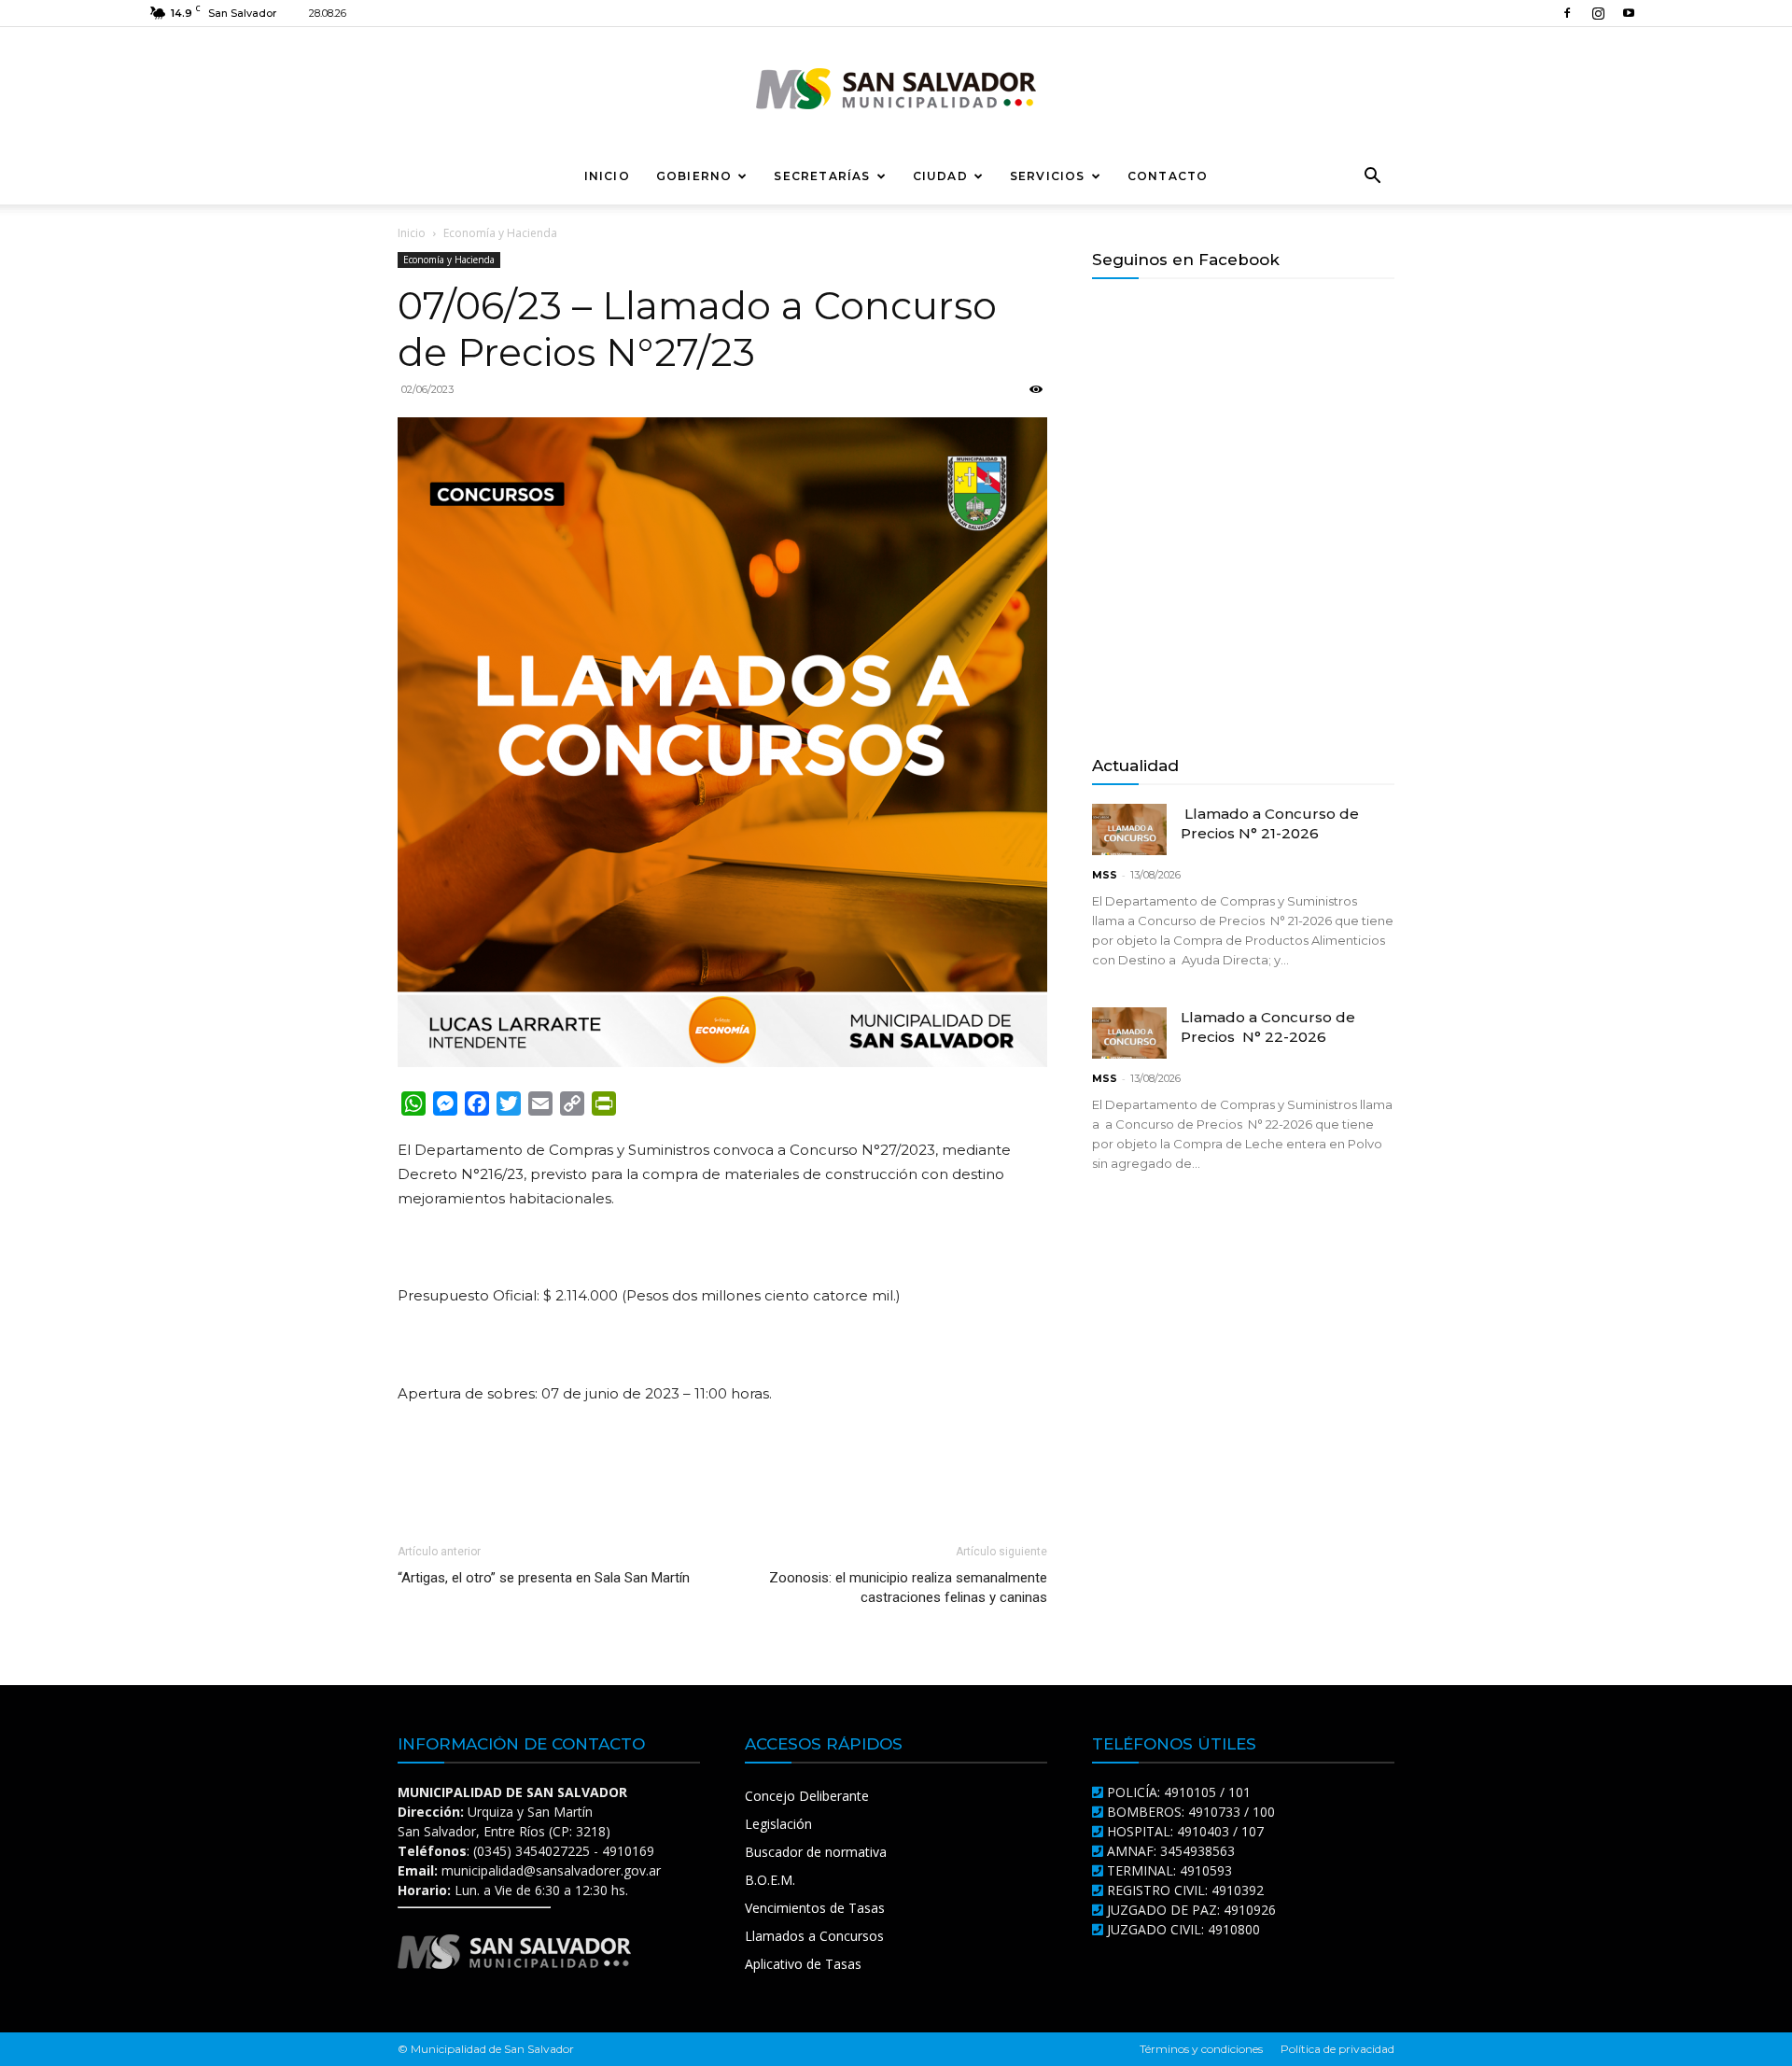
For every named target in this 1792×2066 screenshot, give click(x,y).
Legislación (778, 1824)
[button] (1372, 178)
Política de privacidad (1337, 2049)
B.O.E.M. (770, 1880)
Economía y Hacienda (449, 260)
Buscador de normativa (816, 1852)
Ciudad (940, 176)
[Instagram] (1598, 13)
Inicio (607, 176)
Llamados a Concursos (814, 1936)
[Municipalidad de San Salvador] (896, 89)
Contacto (1168, 176)
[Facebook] (1567, 13)
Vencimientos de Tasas (815, 1908)
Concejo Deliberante (807, 1796)
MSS (1105, 875)
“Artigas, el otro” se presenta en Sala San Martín (544, 1578)
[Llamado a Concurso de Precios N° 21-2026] (1129, 829)
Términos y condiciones (1201, 2049)
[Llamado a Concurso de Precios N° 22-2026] (1129, 1033)
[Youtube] (1629, 13)
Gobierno (694, 176)
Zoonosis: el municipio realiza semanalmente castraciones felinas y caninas (908, 1588)
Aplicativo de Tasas (803, 1964)
